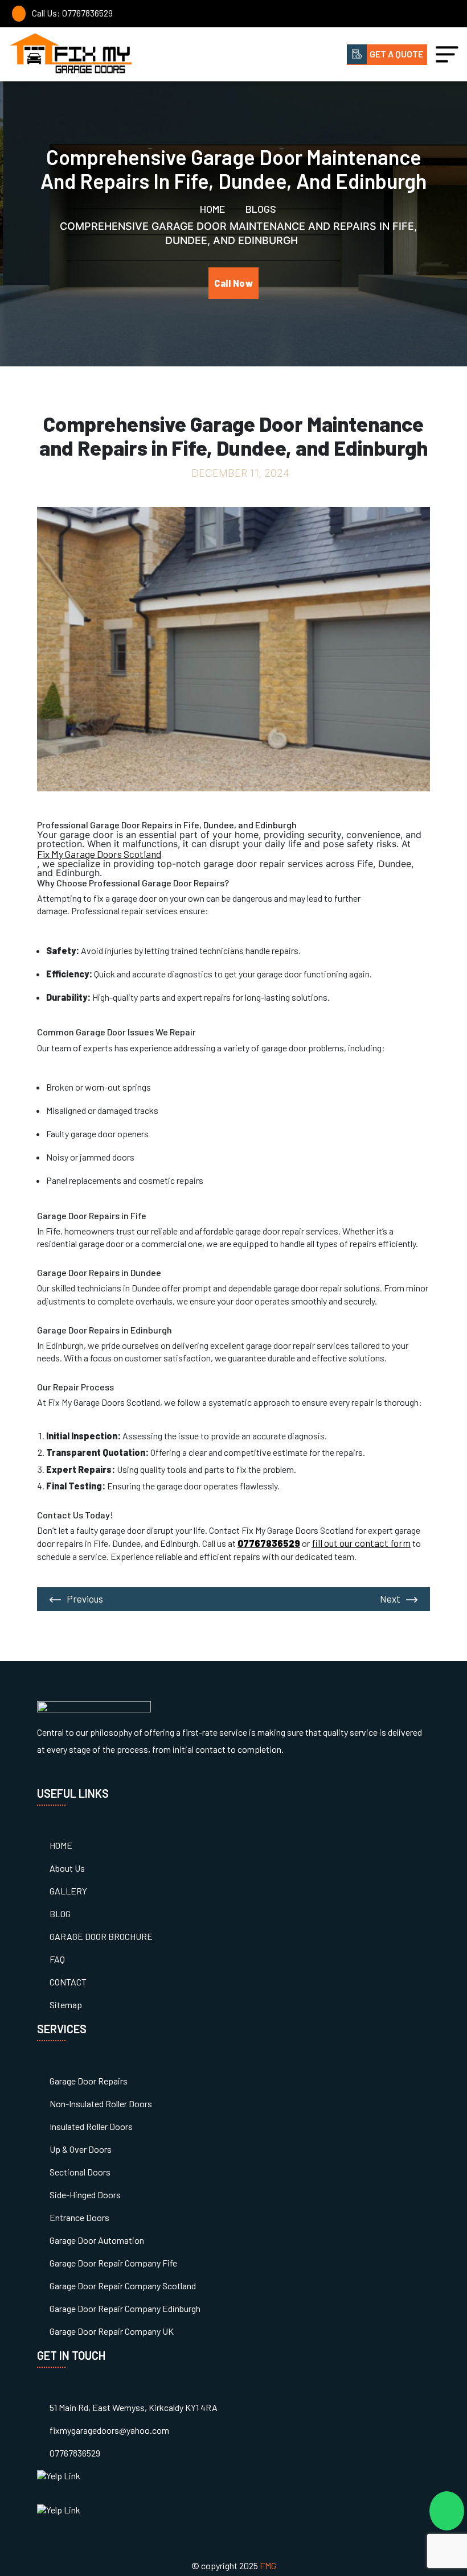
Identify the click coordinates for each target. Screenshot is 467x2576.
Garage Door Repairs (89, 2081)
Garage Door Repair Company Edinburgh (125, 2308)
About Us (67, 1868)
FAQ (57, 1959)
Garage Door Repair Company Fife (113, 2263)
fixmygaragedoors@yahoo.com (109, 2430)
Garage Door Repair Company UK (112, 2331)
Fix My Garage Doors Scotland (99, 854)
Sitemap (66, 2005)
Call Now (233, 283)
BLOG (60, 1914)
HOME (61, 1845)
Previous (85, 1599)
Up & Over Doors (81, 2149)
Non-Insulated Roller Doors (101, 2104)
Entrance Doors (79, 2217)
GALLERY (68, 1891)
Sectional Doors (80, 2172)
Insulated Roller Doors (91, 2126)
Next (390, 1599)
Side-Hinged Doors (85, 2195)
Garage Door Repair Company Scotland (123, 2286)
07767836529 (75, 2453)
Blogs (260, 209)
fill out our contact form (361, 1543)
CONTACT (68, 1982)
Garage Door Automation (97, 2240)
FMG (268, 2565)
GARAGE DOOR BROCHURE (101, 1936)
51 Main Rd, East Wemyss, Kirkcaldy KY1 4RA (134, 2407)
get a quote (396, 54)
